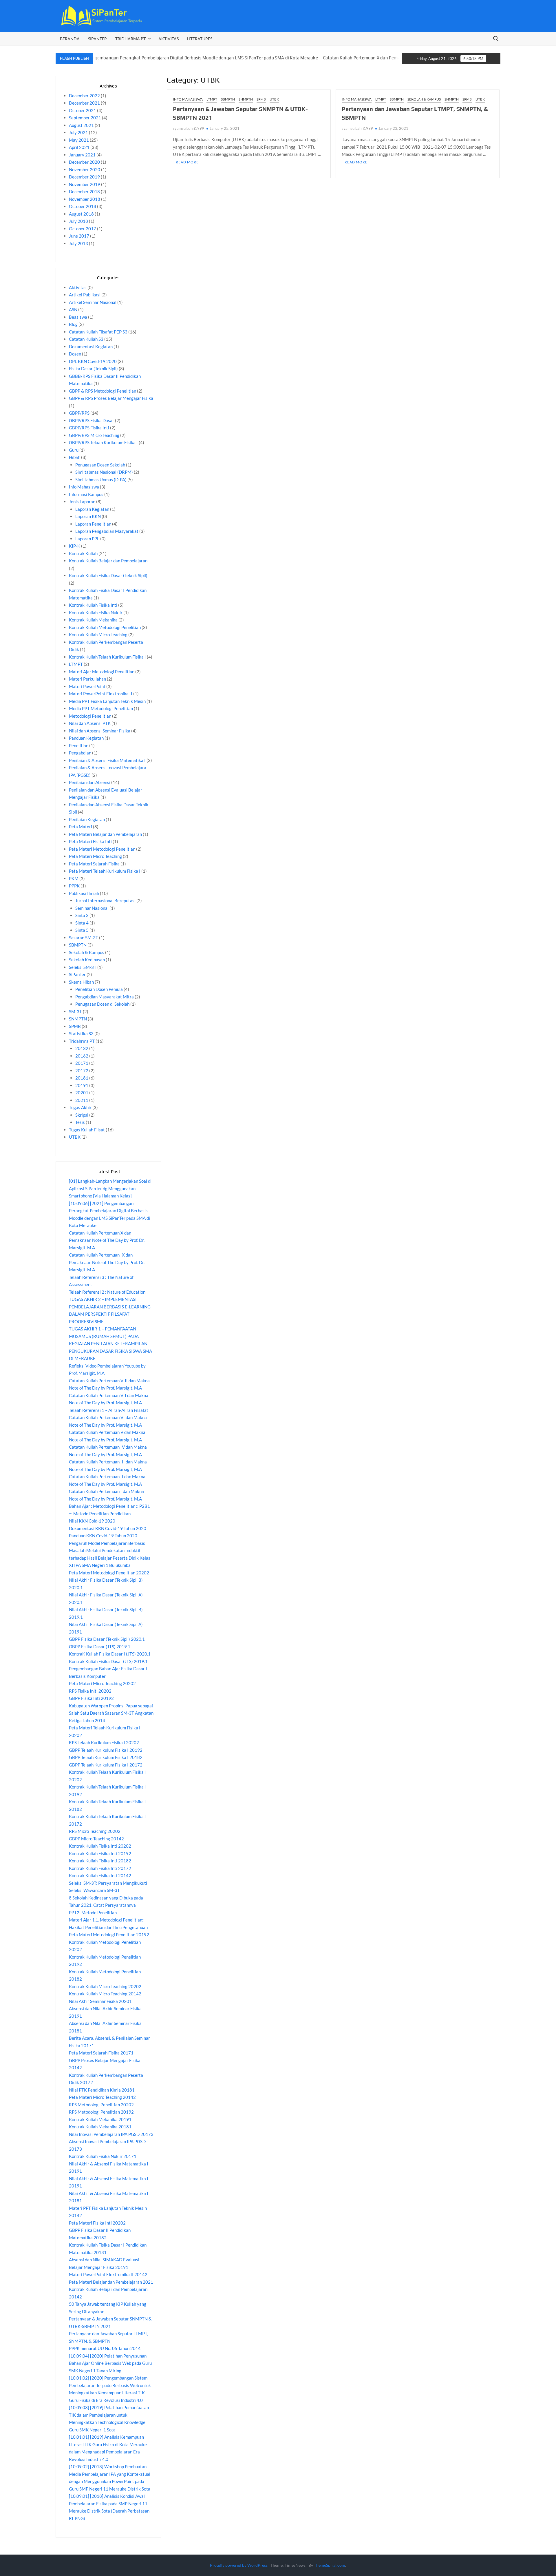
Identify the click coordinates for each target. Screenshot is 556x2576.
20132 (82, 1048)
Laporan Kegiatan (92, 509)
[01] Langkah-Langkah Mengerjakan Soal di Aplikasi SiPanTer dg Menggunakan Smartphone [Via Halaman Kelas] (110, 1188)
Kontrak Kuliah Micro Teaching (98, 635)
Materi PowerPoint (87, 686)
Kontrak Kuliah (83, 553)
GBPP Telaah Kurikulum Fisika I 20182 (106, 1757)
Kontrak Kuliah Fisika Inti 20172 (100, 1868)
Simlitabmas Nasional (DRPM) (104, 472)
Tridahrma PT (82, 1041)
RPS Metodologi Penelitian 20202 (101, 2105)
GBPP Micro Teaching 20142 (96, 1839)
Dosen (75, 354)
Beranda (70, 39)
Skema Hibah (81, 982)
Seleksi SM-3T (83, 967)
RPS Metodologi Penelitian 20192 (101, 2112)
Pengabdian (80, 753)
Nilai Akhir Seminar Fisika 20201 (100, 2001)
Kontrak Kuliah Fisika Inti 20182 (100, 1861)
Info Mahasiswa (188, 99)
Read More (187, 162)
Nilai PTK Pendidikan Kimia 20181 (102, 2090)
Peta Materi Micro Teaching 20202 (102, 1683)
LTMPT (212, 99)
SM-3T (75, 1011)
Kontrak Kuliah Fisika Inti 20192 (100, 1853)
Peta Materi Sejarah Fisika (94, 864)
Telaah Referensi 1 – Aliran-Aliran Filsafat (109, 1410)
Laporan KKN (88, 516)
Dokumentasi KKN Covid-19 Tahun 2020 (108, 1528)
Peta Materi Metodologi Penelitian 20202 (109, 1573)
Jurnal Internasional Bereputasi (105, 900)
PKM (74, 878)
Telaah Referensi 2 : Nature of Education (107, 1292)
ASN (73, 309)
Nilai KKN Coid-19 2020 (92, 1521)
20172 (82, 1071)
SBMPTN (228, 99)
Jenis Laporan (82, 502)
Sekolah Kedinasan (87, 960)
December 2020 (84, 162)
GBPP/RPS (79, 413)
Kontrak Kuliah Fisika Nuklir (96, 612)
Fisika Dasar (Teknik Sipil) (93, 369)
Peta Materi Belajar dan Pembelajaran (105, 834)
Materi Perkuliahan (87, 679)
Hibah (75, 457)
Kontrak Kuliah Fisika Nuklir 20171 (103, 2156)
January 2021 (82, 155)
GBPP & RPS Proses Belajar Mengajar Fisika (111, 398)
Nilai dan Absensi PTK (90, 723)
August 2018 (81, 214)
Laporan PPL (87, 539)
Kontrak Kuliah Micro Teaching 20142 (105, 1994)
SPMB (261, 99)
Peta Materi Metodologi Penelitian (102, 849)
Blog (73, 324)
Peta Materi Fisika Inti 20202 (97, 2223)
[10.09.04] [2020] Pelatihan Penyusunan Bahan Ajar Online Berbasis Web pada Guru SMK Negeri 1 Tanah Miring (110, 2363)
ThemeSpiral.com (330, 2565)
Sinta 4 (82, 923)
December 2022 (84, 96)
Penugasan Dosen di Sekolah (102, 1004)
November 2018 (85, 199)
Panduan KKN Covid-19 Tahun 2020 (103, 1536)
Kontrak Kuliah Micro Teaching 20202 (105, 1986)
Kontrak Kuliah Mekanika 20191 (100, 2119)
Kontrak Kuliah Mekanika (93, 620)
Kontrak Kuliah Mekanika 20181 (100, 2127)
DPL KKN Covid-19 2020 (93, 361)
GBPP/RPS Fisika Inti (89, 428)
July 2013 (78, 243)
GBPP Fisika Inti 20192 (91, 1698)
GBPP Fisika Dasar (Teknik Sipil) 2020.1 (107, 1639)
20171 (82, 1063)
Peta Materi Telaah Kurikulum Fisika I (105, 871)
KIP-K (75, 546)
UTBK (274, 99)
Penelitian (79, 745)
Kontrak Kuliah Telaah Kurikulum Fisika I (107, 657)
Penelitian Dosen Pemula (99, 989)
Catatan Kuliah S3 (86, 339)
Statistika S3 (81, 1033)
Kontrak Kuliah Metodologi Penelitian (105, 627)
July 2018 (78, 221)
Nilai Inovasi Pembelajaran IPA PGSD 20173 (111, 2134)
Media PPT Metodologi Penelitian (101, 708)
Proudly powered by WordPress (239, 2565)
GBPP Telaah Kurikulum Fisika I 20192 (106, 1750)
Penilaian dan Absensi (90, 782)
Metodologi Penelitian (90, 716)
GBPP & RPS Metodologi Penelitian (103, 391)
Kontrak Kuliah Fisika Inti (93, 605)
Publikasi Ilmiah (84, 893)
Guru (74, 450)
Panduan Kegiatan (86, 738)
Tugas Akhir (80, 1107)
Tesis (80, 1122)
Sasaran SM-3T (84, 938)
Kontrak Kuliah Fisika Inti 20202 (100, 1846)
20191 (82, 1085)
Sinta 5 (82, 930)
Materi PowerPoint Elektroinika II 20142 (108, 2274)
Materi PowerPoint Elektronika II (101, 694)
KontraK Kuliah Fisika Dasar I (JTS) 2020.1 (110, 1654)
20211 (82, 1100)
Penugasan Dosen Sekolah (100, 465)
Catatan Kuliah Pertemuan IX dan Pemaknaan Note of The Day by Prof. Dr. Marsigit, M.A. (107, 1262)
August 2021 (81, 125)
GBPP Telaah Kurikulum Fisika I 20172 (106, 1765)
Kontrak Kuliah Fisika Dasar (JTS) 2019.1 (108, 1661)
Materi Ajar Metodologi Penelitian (102, 672)
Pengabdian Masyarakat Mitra (105, 997)
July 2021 (78, 132)
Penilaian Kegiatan (87, 819)
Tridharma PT (130, 39)
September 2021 (85, 118)
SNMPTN (246, 99)
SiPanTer (97, 39)
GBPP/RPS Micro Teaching (94, 435)
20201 (82, 1093)
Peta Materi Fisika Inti (90, 841)
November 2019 (85, 184)
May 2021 (79, 140)
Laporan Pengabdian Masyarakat (107, 531)
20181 (82, 1078)
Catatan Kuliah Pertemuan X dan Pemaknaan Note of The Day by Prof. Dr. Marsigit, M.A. (344, 58)
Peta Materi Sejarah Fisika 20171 (101, 2053)
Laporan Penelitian (93, 524)
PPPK (74, 886)
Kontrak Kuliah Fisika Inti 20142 (100, 1875)
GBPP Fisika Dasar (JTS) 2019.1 (100, 1647)
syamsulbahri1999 (189, 128)
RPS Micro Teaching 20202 (95, 1831)
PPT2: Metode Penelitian (93, 1913)
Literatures (200, 39)
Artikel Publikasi (85, 295)
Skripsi (82, 1115)
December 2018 (84, 192)
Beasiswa (78, 317)
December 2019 (84, 177)
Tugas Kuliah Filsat (87, 1130)
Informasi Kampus (86, 494)
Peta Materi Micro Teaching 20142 (102, 2097)
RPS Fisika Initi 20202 (90, 1691)
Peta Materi (81, 827)
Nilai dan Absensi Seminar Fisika (100, 731)
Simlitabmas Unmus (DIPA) (101, 480)
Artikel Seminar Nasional (93, 302)
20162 (82, 1056)
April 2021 (79, 147)
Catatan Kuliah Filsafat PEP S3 (98, 332)
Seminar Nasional (92, 908)
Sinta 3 (82, 915)
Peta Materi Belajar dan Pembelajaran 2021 (111, 2282)
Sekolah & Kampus (424, 99)
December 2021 (84, 103)
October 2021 (83, 110)
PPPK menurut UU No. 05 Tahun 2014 (105, 2348)
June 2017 (79, 236)
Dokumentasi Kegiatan (91, 347)
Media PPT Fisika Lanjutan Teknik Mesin (107, 701)
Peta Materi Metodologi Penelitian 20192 (109, 1935)
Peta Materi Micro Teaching (95, 856)
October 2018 (83, 206)
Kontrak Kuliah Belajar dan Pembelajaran (108, 561)
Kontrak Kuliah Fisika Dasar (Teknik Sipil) (108, 575)
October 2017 (83, 229)
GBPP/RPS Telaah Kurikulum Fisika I (103, 442)
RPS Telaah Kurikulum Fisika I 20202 (104, 1742)
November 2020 (85, 169)
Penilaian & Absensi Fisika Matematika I (107, 760)
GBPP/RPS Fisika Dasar (92, 420)
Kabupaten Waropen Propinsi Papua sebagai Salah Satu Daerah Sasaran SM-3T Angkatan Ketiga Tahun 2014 (111, 1713)
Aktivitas (169, 39)
